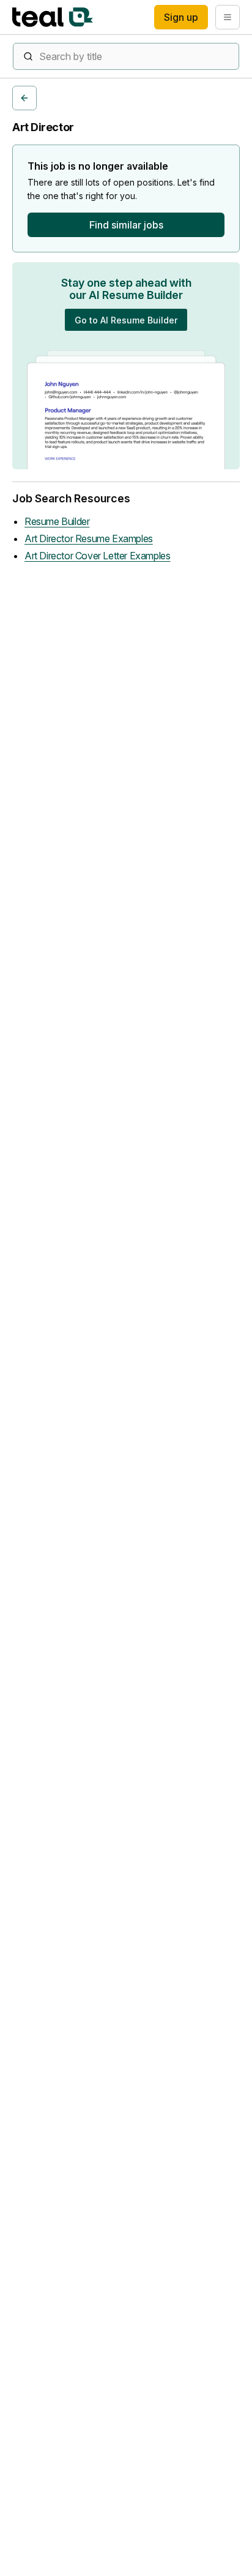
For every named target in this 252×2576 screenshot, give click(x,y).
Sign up (181, 17)
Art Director (43, 127)
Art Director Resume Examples (89, 538)
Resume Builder (57, 521)
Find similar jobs (126, 225)
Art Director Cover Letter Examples (97, 556)
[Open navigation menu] (228, 17)
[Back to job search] (24, 98)
